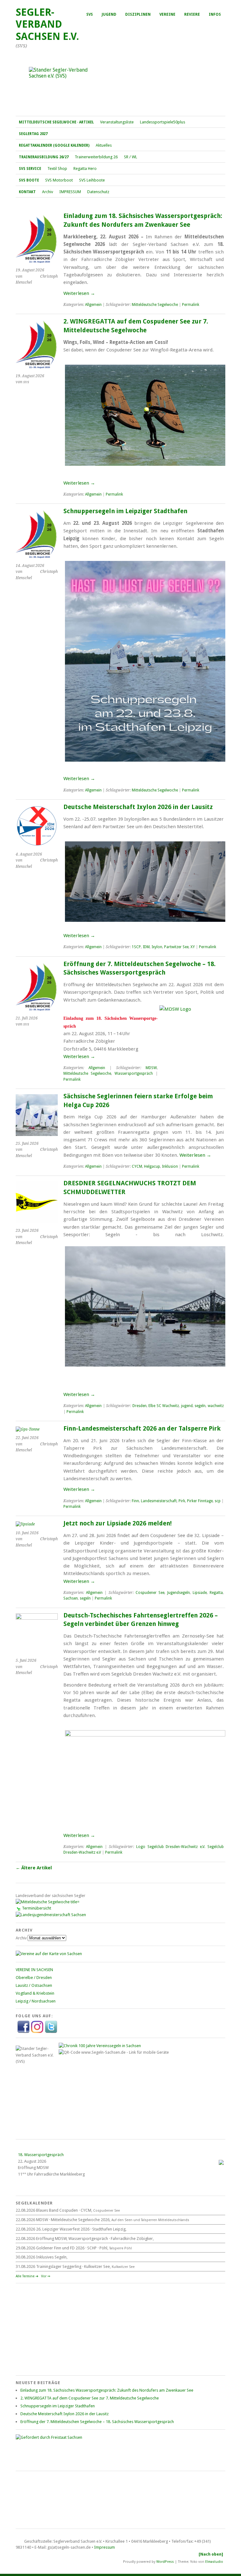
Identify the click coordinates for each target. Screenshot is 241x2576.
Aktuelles (104, 145)
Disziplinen (138, 14)
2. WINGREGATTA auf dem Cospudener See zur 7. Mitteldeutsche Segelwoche (90, 2398)
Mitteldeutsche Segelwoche (155, 305)
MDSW (151, 1068)
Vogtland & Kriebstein (35, 1993)
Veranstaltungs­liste (117, 122)
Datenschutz (98, 192)
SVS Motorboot (59, 180)
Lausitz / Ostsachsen (34, 1985)
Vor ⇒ (46, 2276)
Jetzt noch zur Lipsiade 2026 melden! (118, 1523)
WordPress (165, 2562)
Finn (135, 1501)
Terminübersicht (37, 1908)
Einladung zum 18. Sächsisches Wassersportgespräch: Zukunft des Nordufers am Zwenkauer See (107, 2390)
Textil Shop (57, 168)
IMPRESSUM (70, 192)
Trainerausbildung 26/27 (44, 157)
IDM (146, 947)
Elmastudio (214, 2562)
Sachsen (71, 1598)
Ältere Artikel (34, 1868)
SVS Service (30, 169)
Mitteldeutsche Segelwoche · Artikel (56, 122)
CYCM (137, 1166)
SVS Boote (29, 180)
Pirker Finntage (200, 1501)
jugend (187, 1406)
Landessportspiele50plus (163, 122)
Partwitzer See (176, 947)
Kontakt (27, 192)
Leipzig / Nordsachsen (36, 2001)
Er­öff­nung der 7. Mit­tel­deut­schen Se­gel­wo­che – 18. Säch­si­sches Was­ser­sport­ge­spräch (97, 2422)
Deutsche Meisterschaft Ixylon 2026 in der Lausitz (138, 807)
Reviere (192, 14)
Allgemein (93, 305)
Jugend (109, 14)
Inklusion (170, 1166)
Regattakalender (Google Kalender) (54, 145)
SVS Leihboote (92, 180)
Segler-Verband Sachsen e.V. (47, 24)
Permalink (191, 305)
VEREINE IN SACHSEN (34, 1970)
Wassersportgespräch (134, 1073)
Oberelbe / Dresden (34, 1978)
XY (193, 947)
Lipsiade (200, 1593)
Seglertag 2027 (33, 134)
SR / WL (131, 157)
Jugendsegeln (179, 1593)
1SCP (136, 947)
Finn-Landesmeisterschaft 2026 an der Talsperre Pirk (142, 1429)
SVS (90, 14)
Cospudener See (150, 1593)
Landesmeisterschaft (159, 1501)
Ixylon (157, 947)
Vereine (167, 14)
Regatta (216, 1593)
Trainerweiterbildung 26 (96, 157)
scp (218, 1501)
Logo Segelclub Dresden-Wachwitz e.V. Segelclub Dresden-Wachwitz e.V (144, 1850)
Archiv (48, 192)
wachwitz (216, 1406)
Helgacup (152, 1166)
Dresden (139, 1406)
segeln (200, 1406)
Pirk (182, 1501)
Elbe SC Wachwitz (164, 1406)
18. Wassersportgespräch (41, 2155)
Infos (215, 14)
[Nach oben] (211, 2554)
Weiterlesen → (79, 293)
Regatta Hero (85, 168)
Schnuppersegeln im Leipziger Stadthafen (125, 511)
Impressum (104, 2547)
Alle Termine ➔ (27, 2276)
